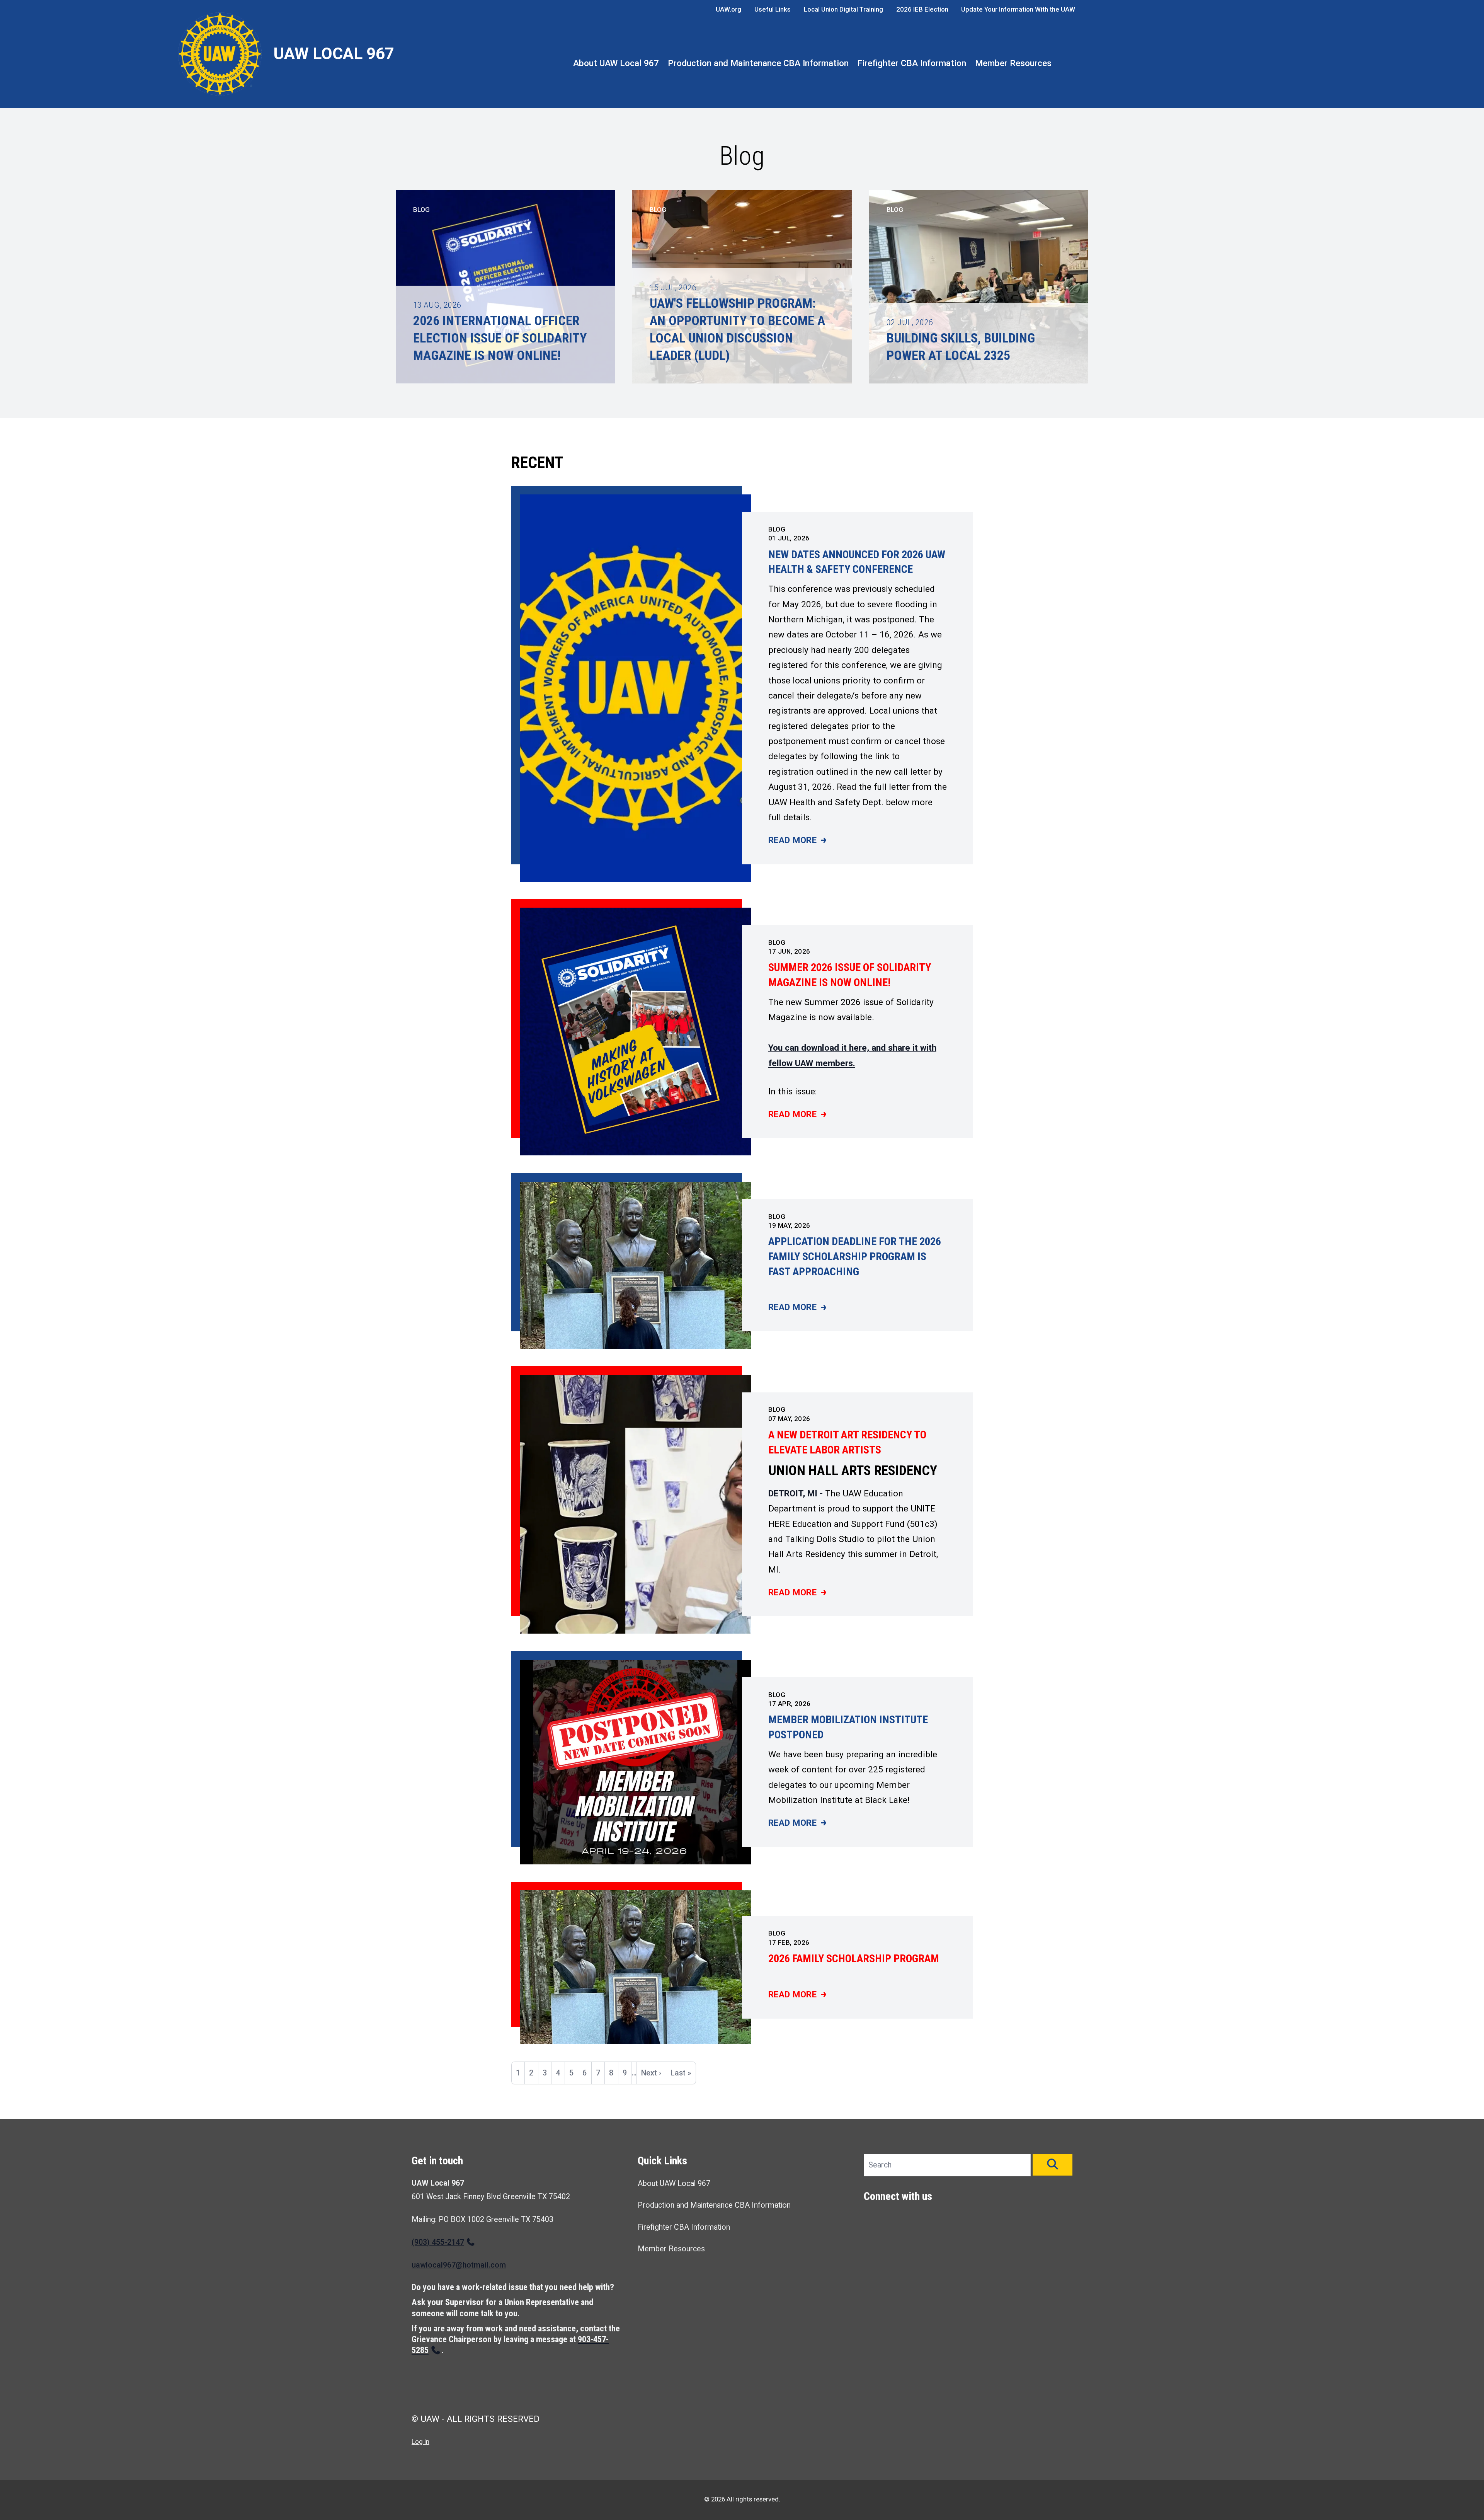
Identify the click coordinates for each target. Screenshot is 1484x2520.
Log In (420, 2442)
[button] (1053, 2165)
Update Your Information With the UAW (1018, 9)
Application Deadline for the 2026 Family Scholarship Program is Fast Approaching (855, 1256)
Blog (777, 529)
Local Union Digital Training (843, 9)
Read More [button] (797, 841)
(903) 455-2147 (438, 2242)
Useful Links (773, 9)
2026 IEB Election (922, 9)
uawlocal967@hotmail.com (459, 2265)
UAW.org (728, 9)
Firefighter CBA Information (912, 63)
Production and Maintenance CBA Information (758, 63)
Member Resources (1013, 63)
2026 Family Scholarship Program (854, 1959)
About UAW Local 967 (616, 63)
